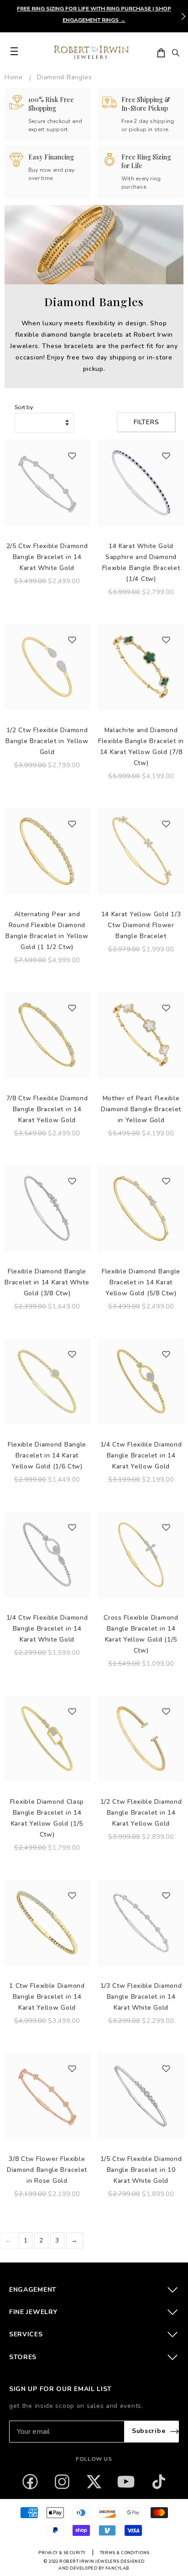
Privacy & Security (62, 2553)
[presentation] (183, 16)
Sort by (24, 407)
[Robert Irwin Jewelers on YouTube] (126, 2482)
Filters (146, 422)
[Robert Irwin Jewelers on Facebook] (30, 2482)
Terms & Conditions (125, 2553)
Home (14, 77)
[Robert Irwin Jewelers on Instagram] (62, 2482)
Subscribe (149, 2431)
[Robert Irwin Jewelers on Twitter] (94, 2482)
